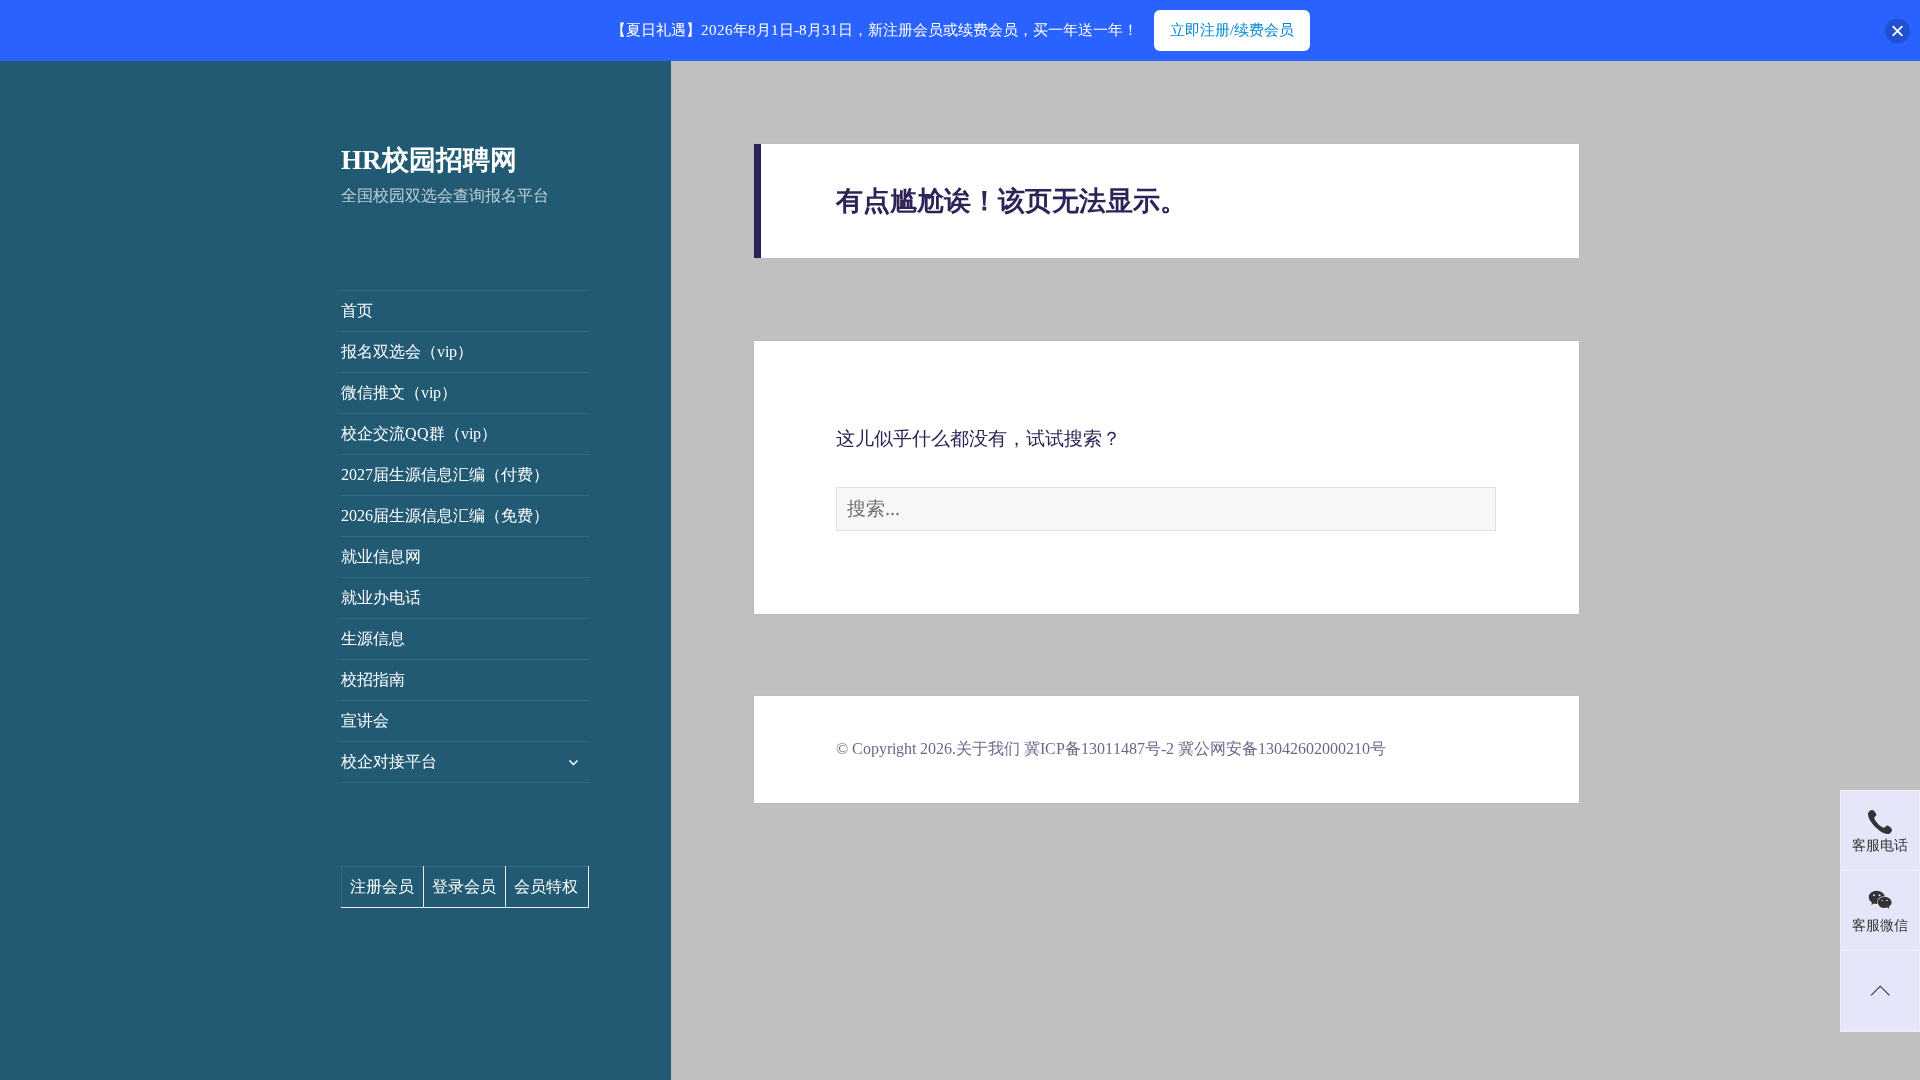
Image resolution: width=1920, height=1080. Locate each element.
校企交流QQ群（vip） (419, 433)
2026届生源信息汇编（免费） (445, 515)
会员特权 (546, 886)
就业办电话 (381, 597)
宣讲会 (365, 720)
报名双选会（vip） (407, 351)
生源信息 (373, 638)
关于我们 (988, 748)
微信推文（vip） (399, 392)
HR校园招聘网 (429, 160)
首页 (357, 310)
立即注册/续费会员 (1232, 30)
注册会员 (382, 886)
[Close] (1897, 30)
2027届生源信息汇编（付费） (445, 474)
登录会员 (464, 886)
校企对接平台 (389, 761)
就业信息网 (381, 556)
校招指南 (373, 679)
